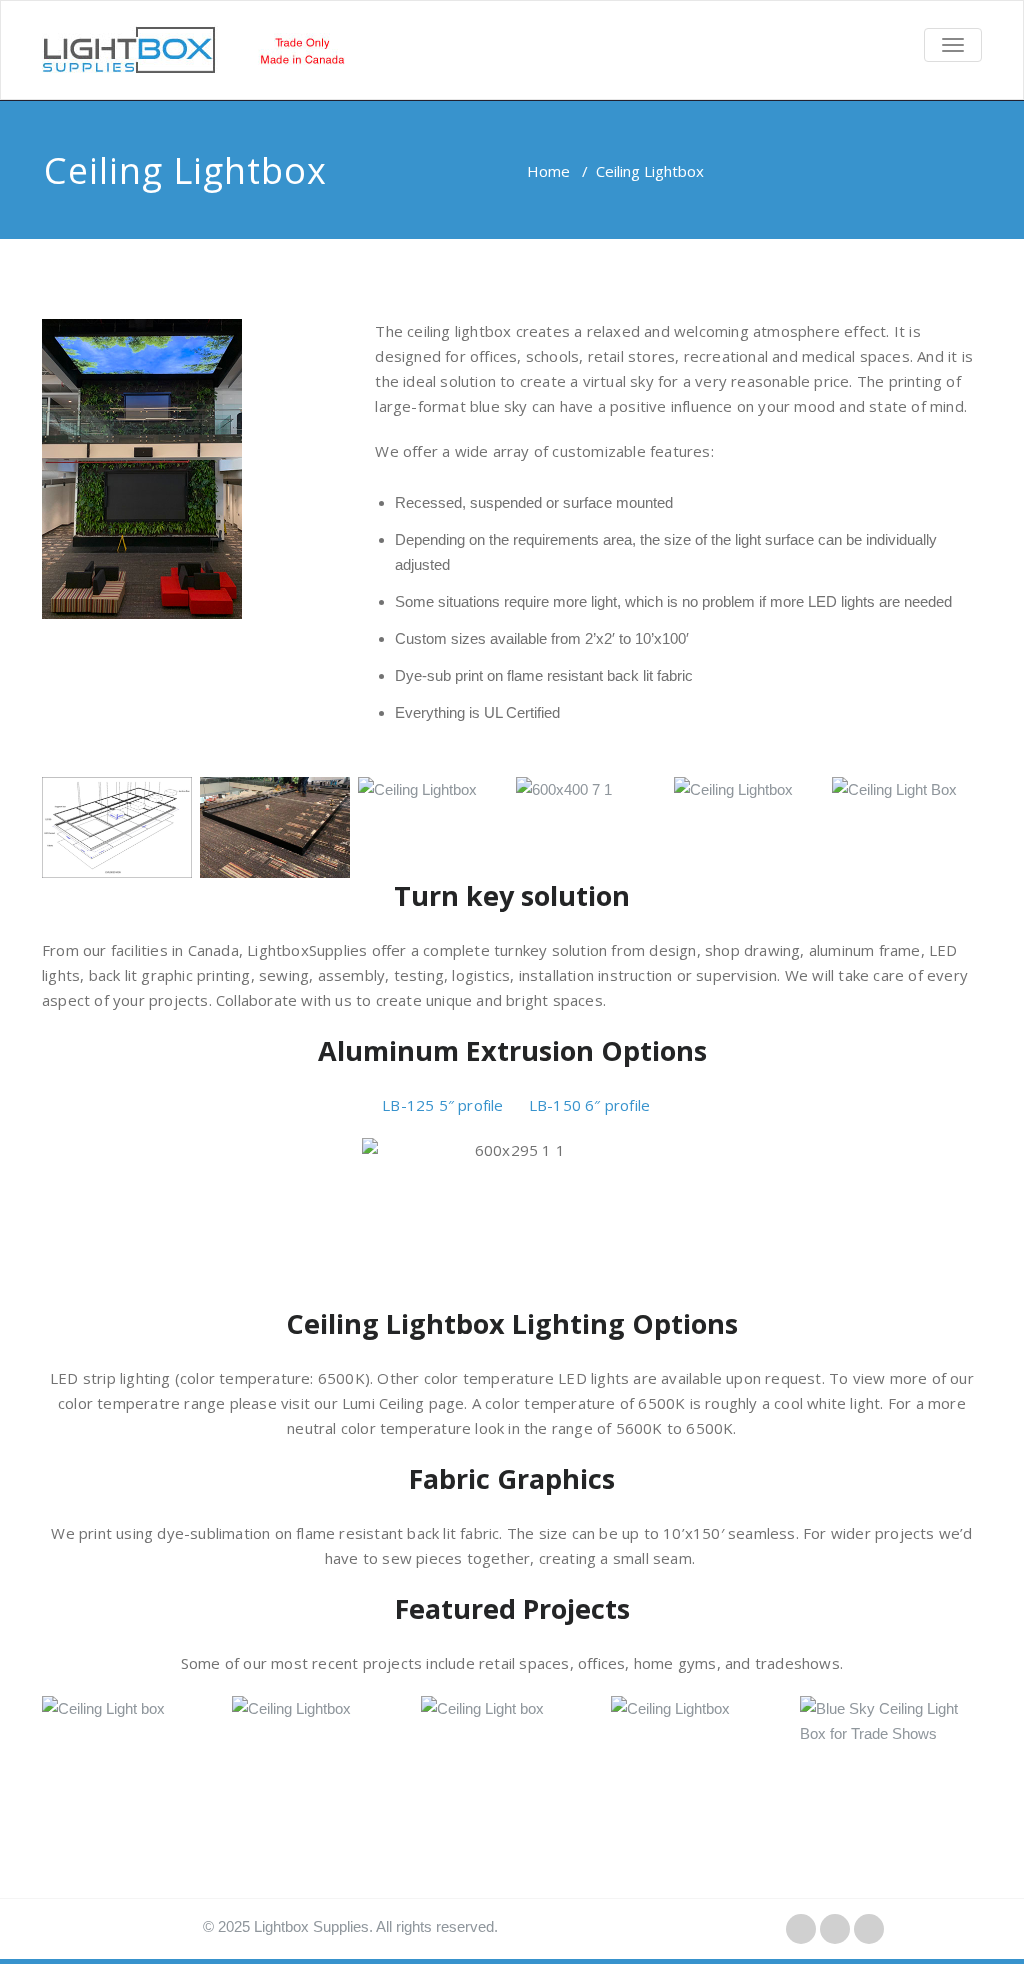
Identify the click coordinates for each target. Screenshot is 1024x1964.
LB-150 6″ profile (589, 1105)
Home (548, 171)
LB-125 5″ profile (442, 1105)
